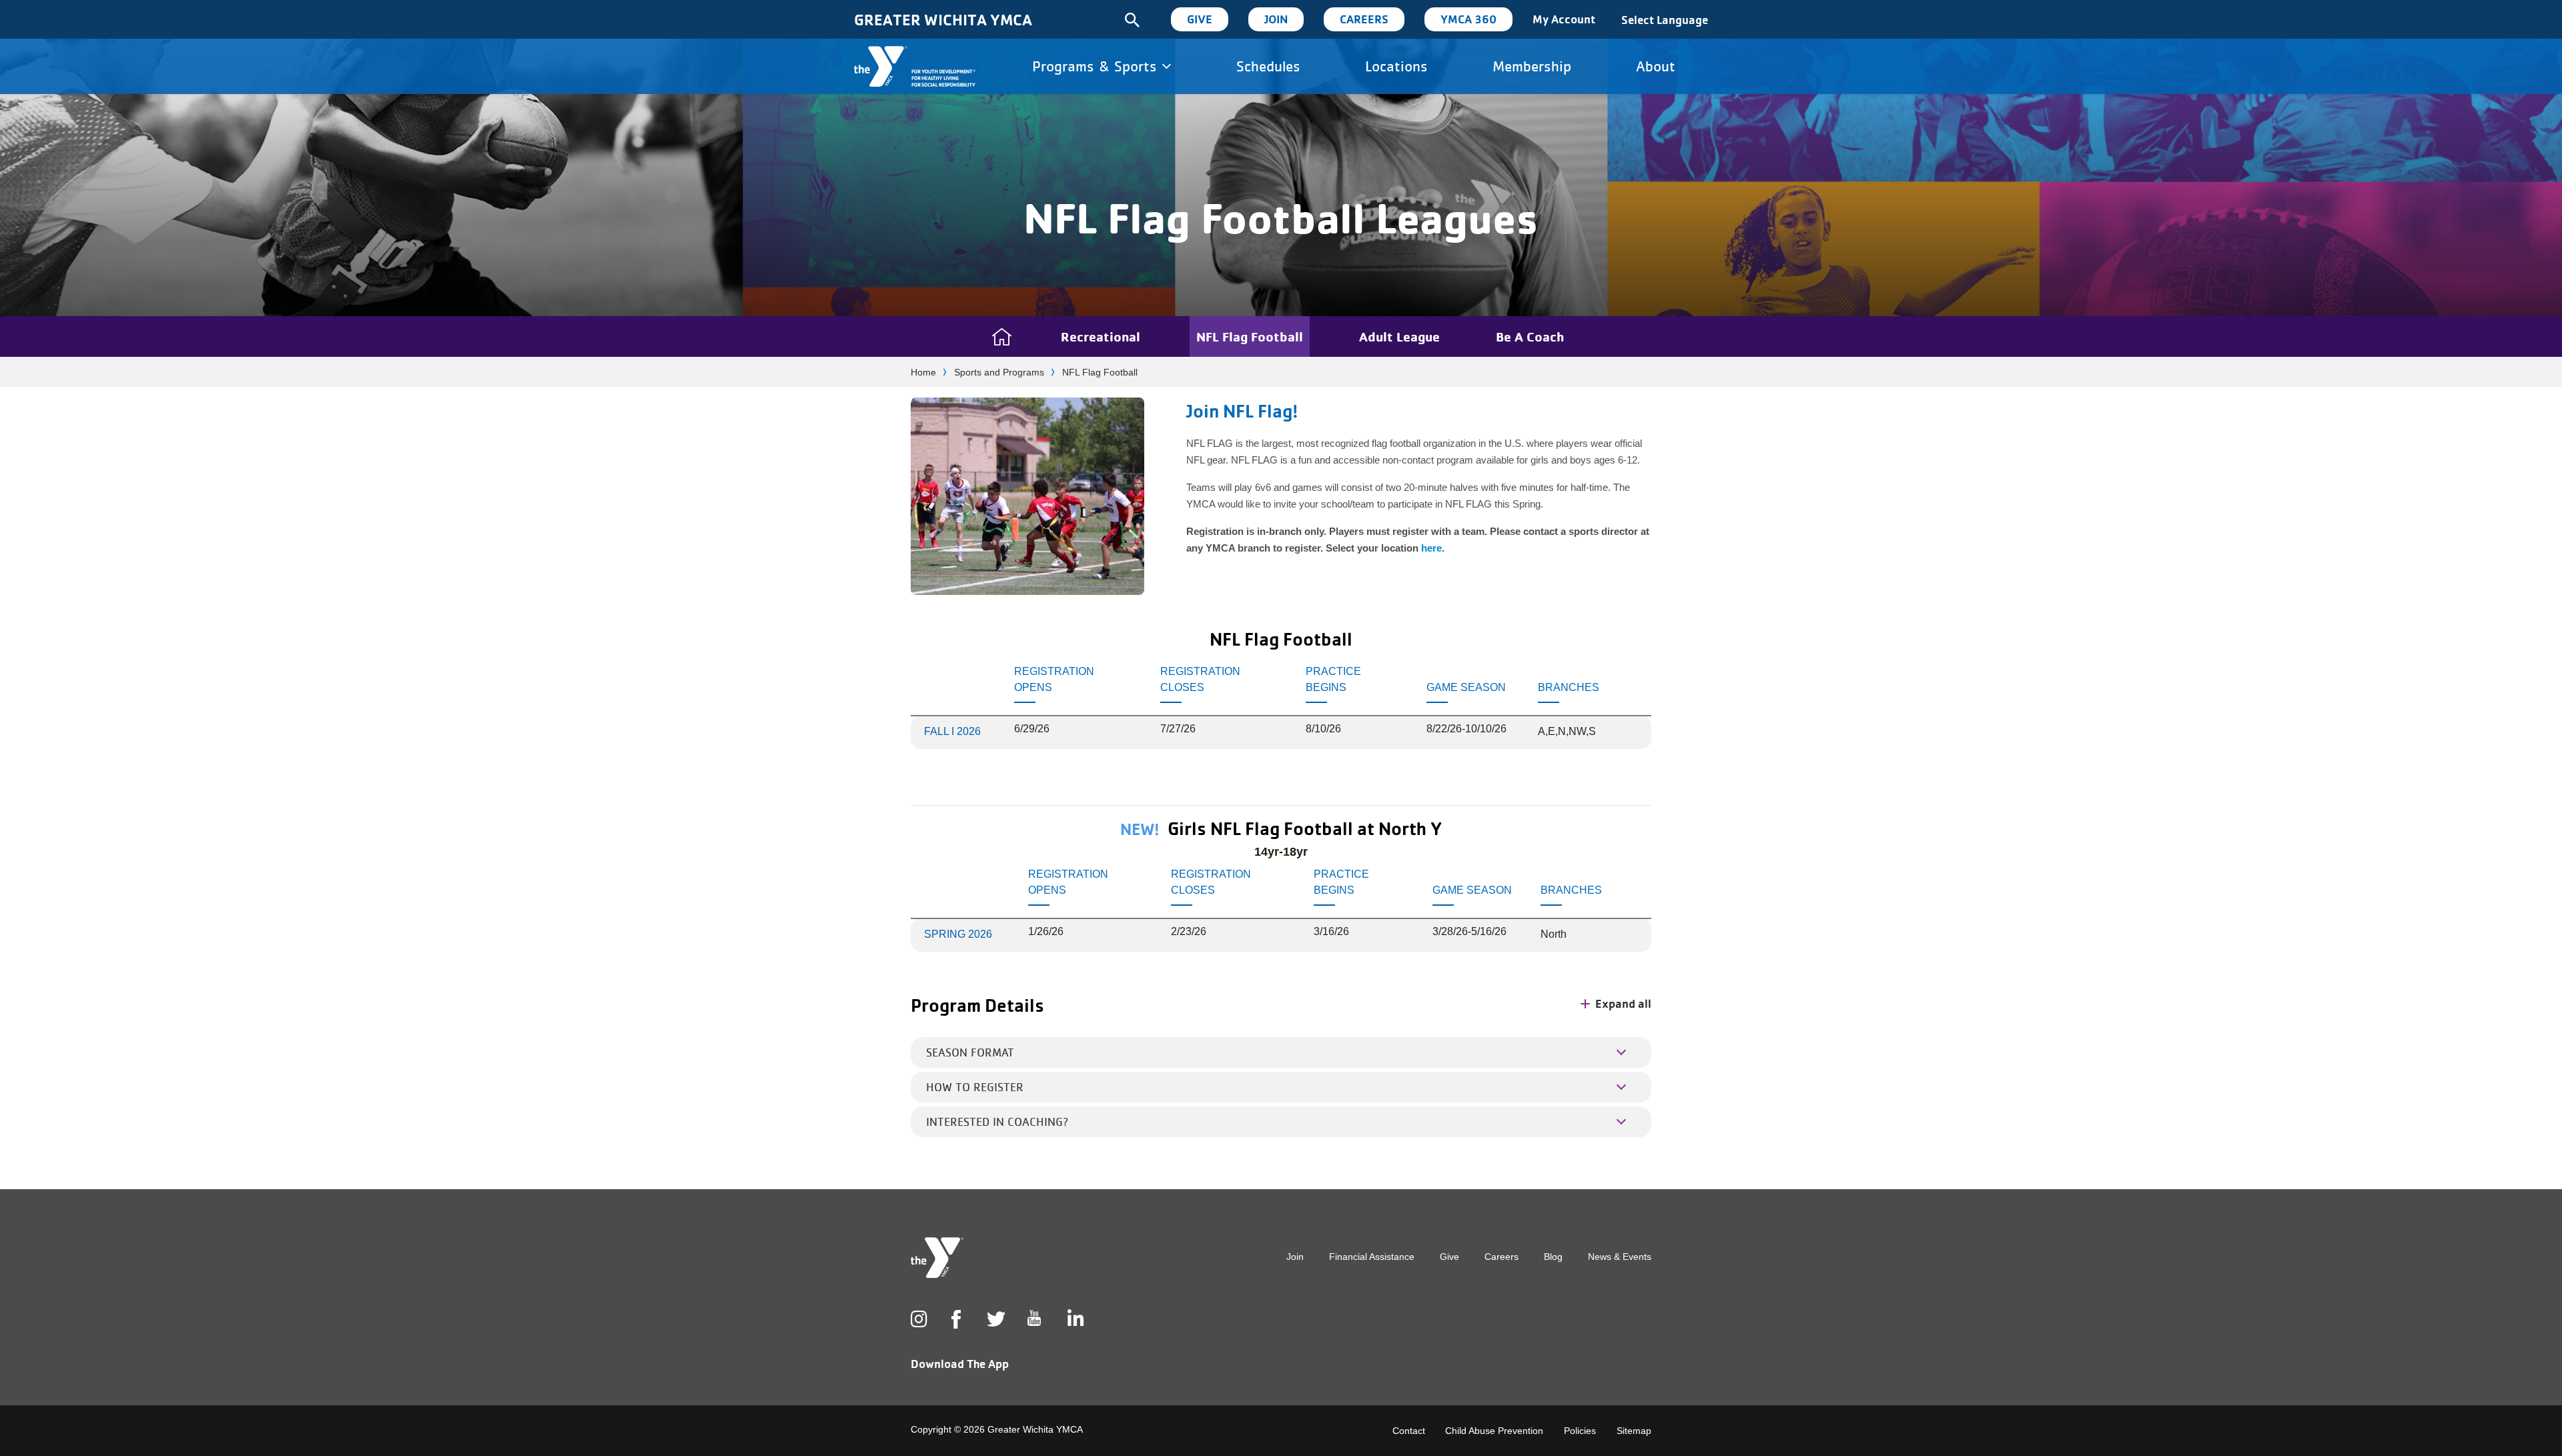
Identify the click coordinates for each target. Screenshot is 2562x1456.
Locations (1396, 66)
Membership (1532, 66)
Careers (1364, 19)
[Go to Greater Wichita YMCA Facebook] (956, 1330)
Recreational (1101, 336)
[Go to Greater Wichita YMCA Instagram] (917, 1319)
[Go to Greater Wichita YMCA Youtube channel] (1034, 1329)
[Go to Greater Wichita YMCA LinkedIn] (1074, 1319)
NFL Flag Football (1250, 336)
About (1656, 66)
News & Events (1620, 1257)
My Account (1564, 19)
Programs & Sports (1097, 66)
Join (1276, 19)
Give (1200, 19)
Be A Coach (1530, 336)
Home (923, 372)
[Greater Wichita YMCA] (915, 66)
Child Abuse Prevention (1494, 1431)
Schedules (1268, 66)
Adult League (1399, 336)
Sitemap (1634, 1431)
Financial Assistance (1372, 1257)
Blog (1553, 1257)
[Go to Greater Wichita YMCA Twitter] (993, 1319)
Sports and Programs (999, 372)
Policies (1580, 1431)
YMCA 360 (1468, 19)
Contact (1409, 1431)
